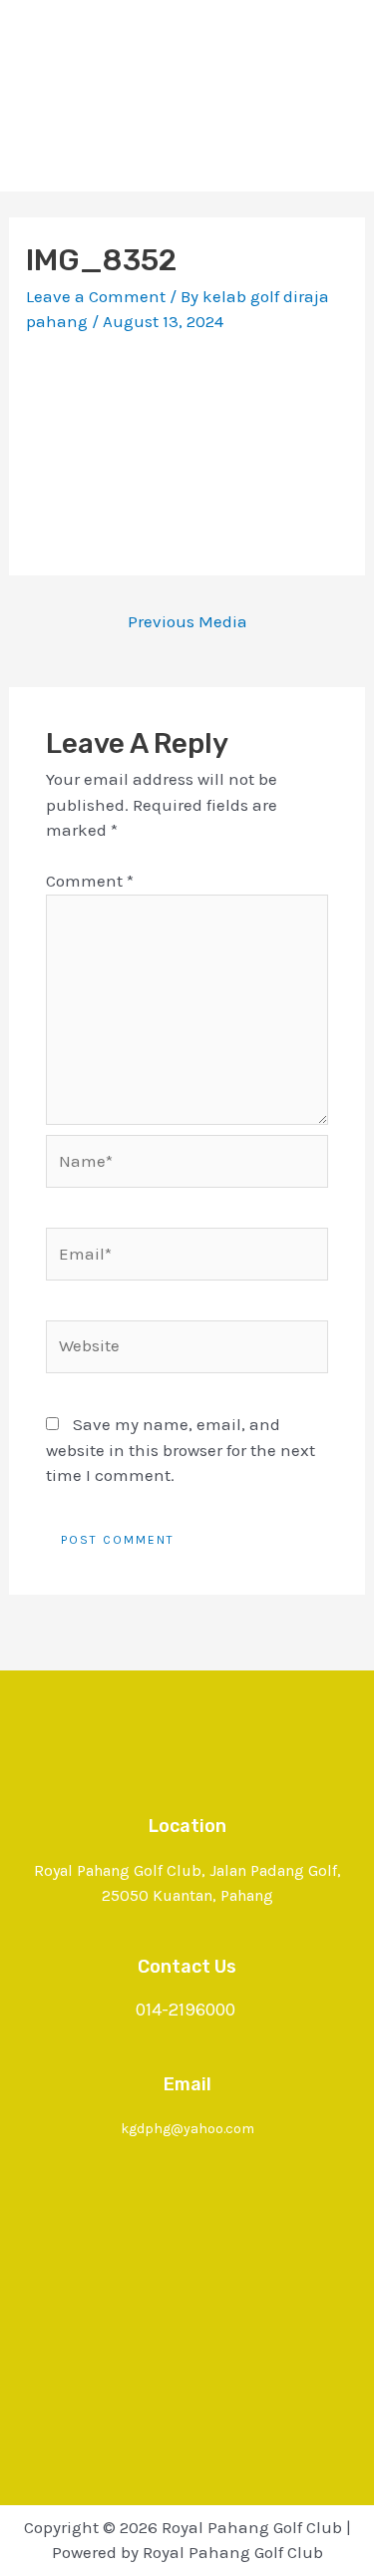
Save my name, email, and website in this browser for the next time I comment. (181, 1450)
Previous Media (187, 621)
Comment (90, 881)
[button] (187, 153)
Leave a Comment (96, 296)
